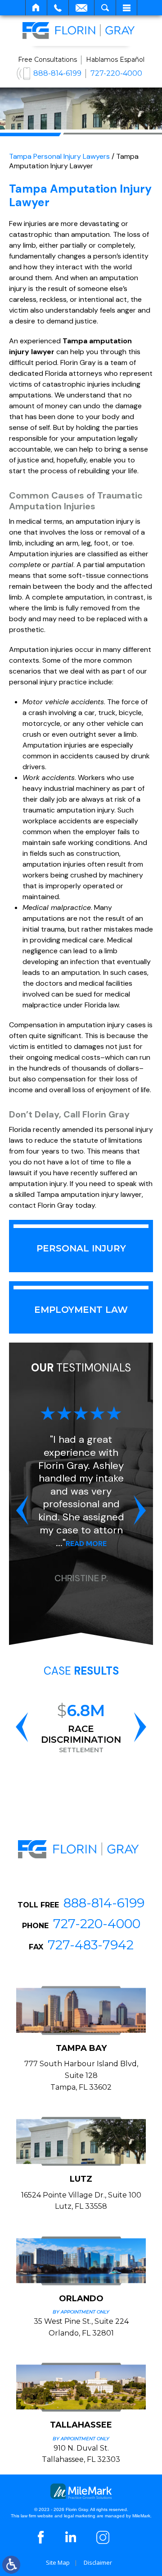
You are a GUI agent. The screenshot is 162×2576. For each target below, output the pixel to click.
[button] (22, 1510)
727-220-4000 (116, 73)
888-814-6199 (57, 73)
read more (86, 1544)
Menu (126, 8)
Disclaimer (98, 2562)
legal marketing (80, 2516)
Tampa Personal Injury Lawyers (59, 156)
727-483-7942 (91, 1945)
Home (36, 8)
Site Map (58, 2562)
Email (81, 8)
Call (58, 8)
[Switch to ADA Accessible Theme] (11, 2565)
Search (105, 8)
